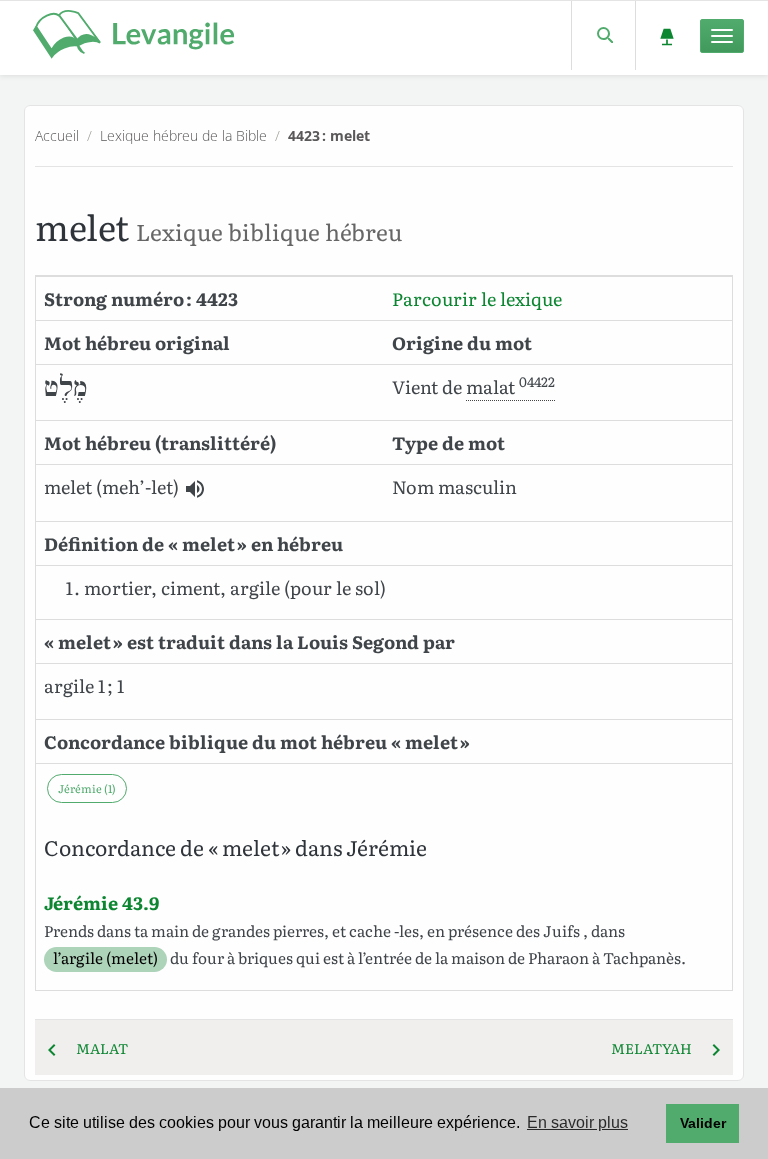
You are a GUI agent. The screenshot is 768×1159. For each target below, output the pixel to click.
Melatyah (657, 1048)
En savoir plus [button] (577, 1122)
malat (96, 1048)
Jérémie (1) (87, 788)
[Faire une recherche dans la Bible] (603, 35)
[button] (195, 489)
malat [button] (510, 386)
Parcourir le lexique (477, 298)
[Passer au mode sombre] (666, 35)
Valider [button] (703, 1123)
